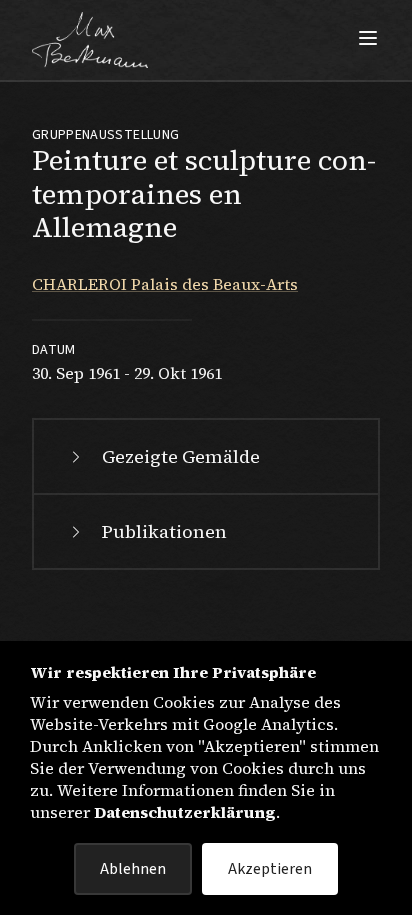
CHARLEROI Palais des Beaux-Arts (165, 284)
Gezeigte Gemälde (181, 456)
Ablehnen (133, 869)
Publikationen (164, 531)
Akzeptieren (270, 869)
